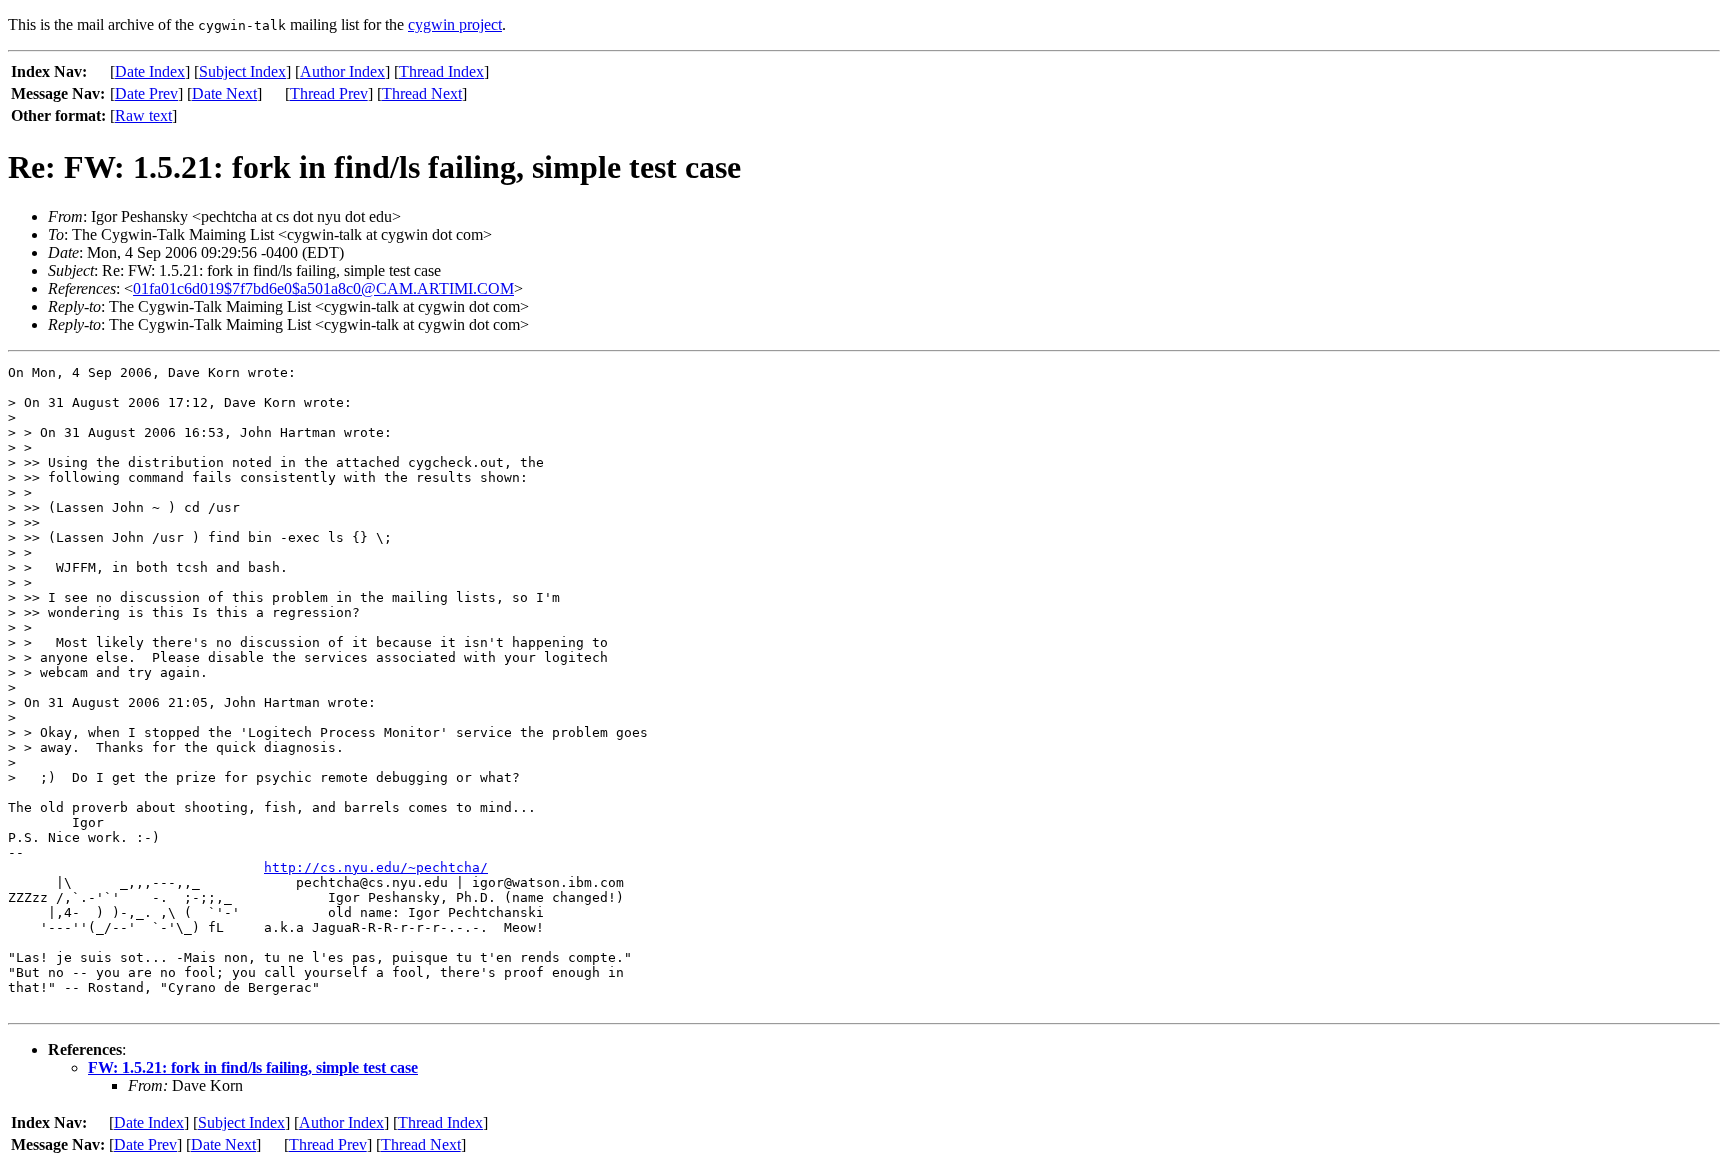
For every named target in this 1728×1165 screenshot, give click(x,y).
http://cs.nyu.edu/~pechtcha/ (376, 867)
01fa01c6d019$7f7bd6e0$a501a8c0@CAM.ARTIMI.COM (323, 288)
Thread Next (422, 93)
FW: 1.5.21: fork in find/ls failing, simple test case (253, 1067)
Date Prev (146, 93)
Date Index (150, 71)
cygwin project (455, 24)
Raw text (143, 115)
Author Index (342, 71)
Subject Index (242, 71)
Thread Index (441, 71)
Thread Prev (329, 93)
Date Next (224, 93)
